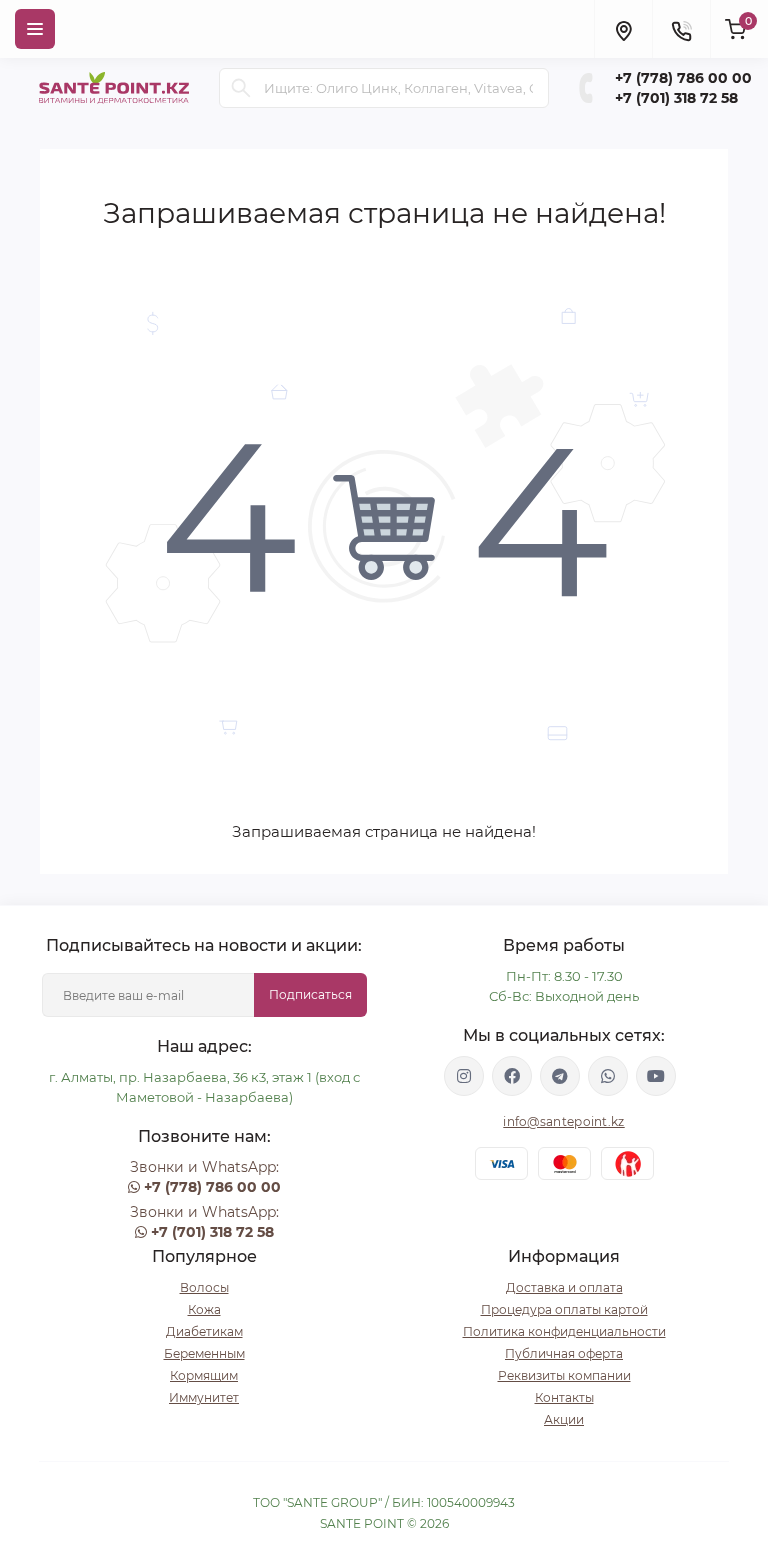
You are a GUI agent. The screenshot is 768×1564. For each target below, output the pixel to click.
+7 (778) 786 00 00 (683, 78)
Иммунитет (204, 1397)
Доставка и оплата (564, 1287)
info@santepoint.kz (563, 1121)
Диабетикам (204, 1331)
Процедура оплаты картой (564, 1309)
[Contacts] (681, 29)
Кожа (204, 1309)
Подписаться (310, 994)
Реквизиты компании (564, 1375)
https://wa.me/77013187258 (608, 1076)
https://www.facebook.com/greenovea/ (512, 1076)
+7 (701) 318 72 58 (676, 98)
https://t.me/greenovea (560, 1076)
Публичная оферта (564, 1353)
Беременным (204, 1353)
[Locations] (623, 29)
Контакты (564, 1397)
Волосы (204, 1287)
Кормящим (204, 1375)
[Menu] (35, 29)
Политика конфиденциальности (564, 1331)
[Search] (241, 88)
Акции (564, 1419)
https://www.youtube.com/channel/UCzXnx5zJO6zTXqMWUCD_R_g (656, 1076)
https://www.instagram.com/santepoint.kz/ (464, 1076)
